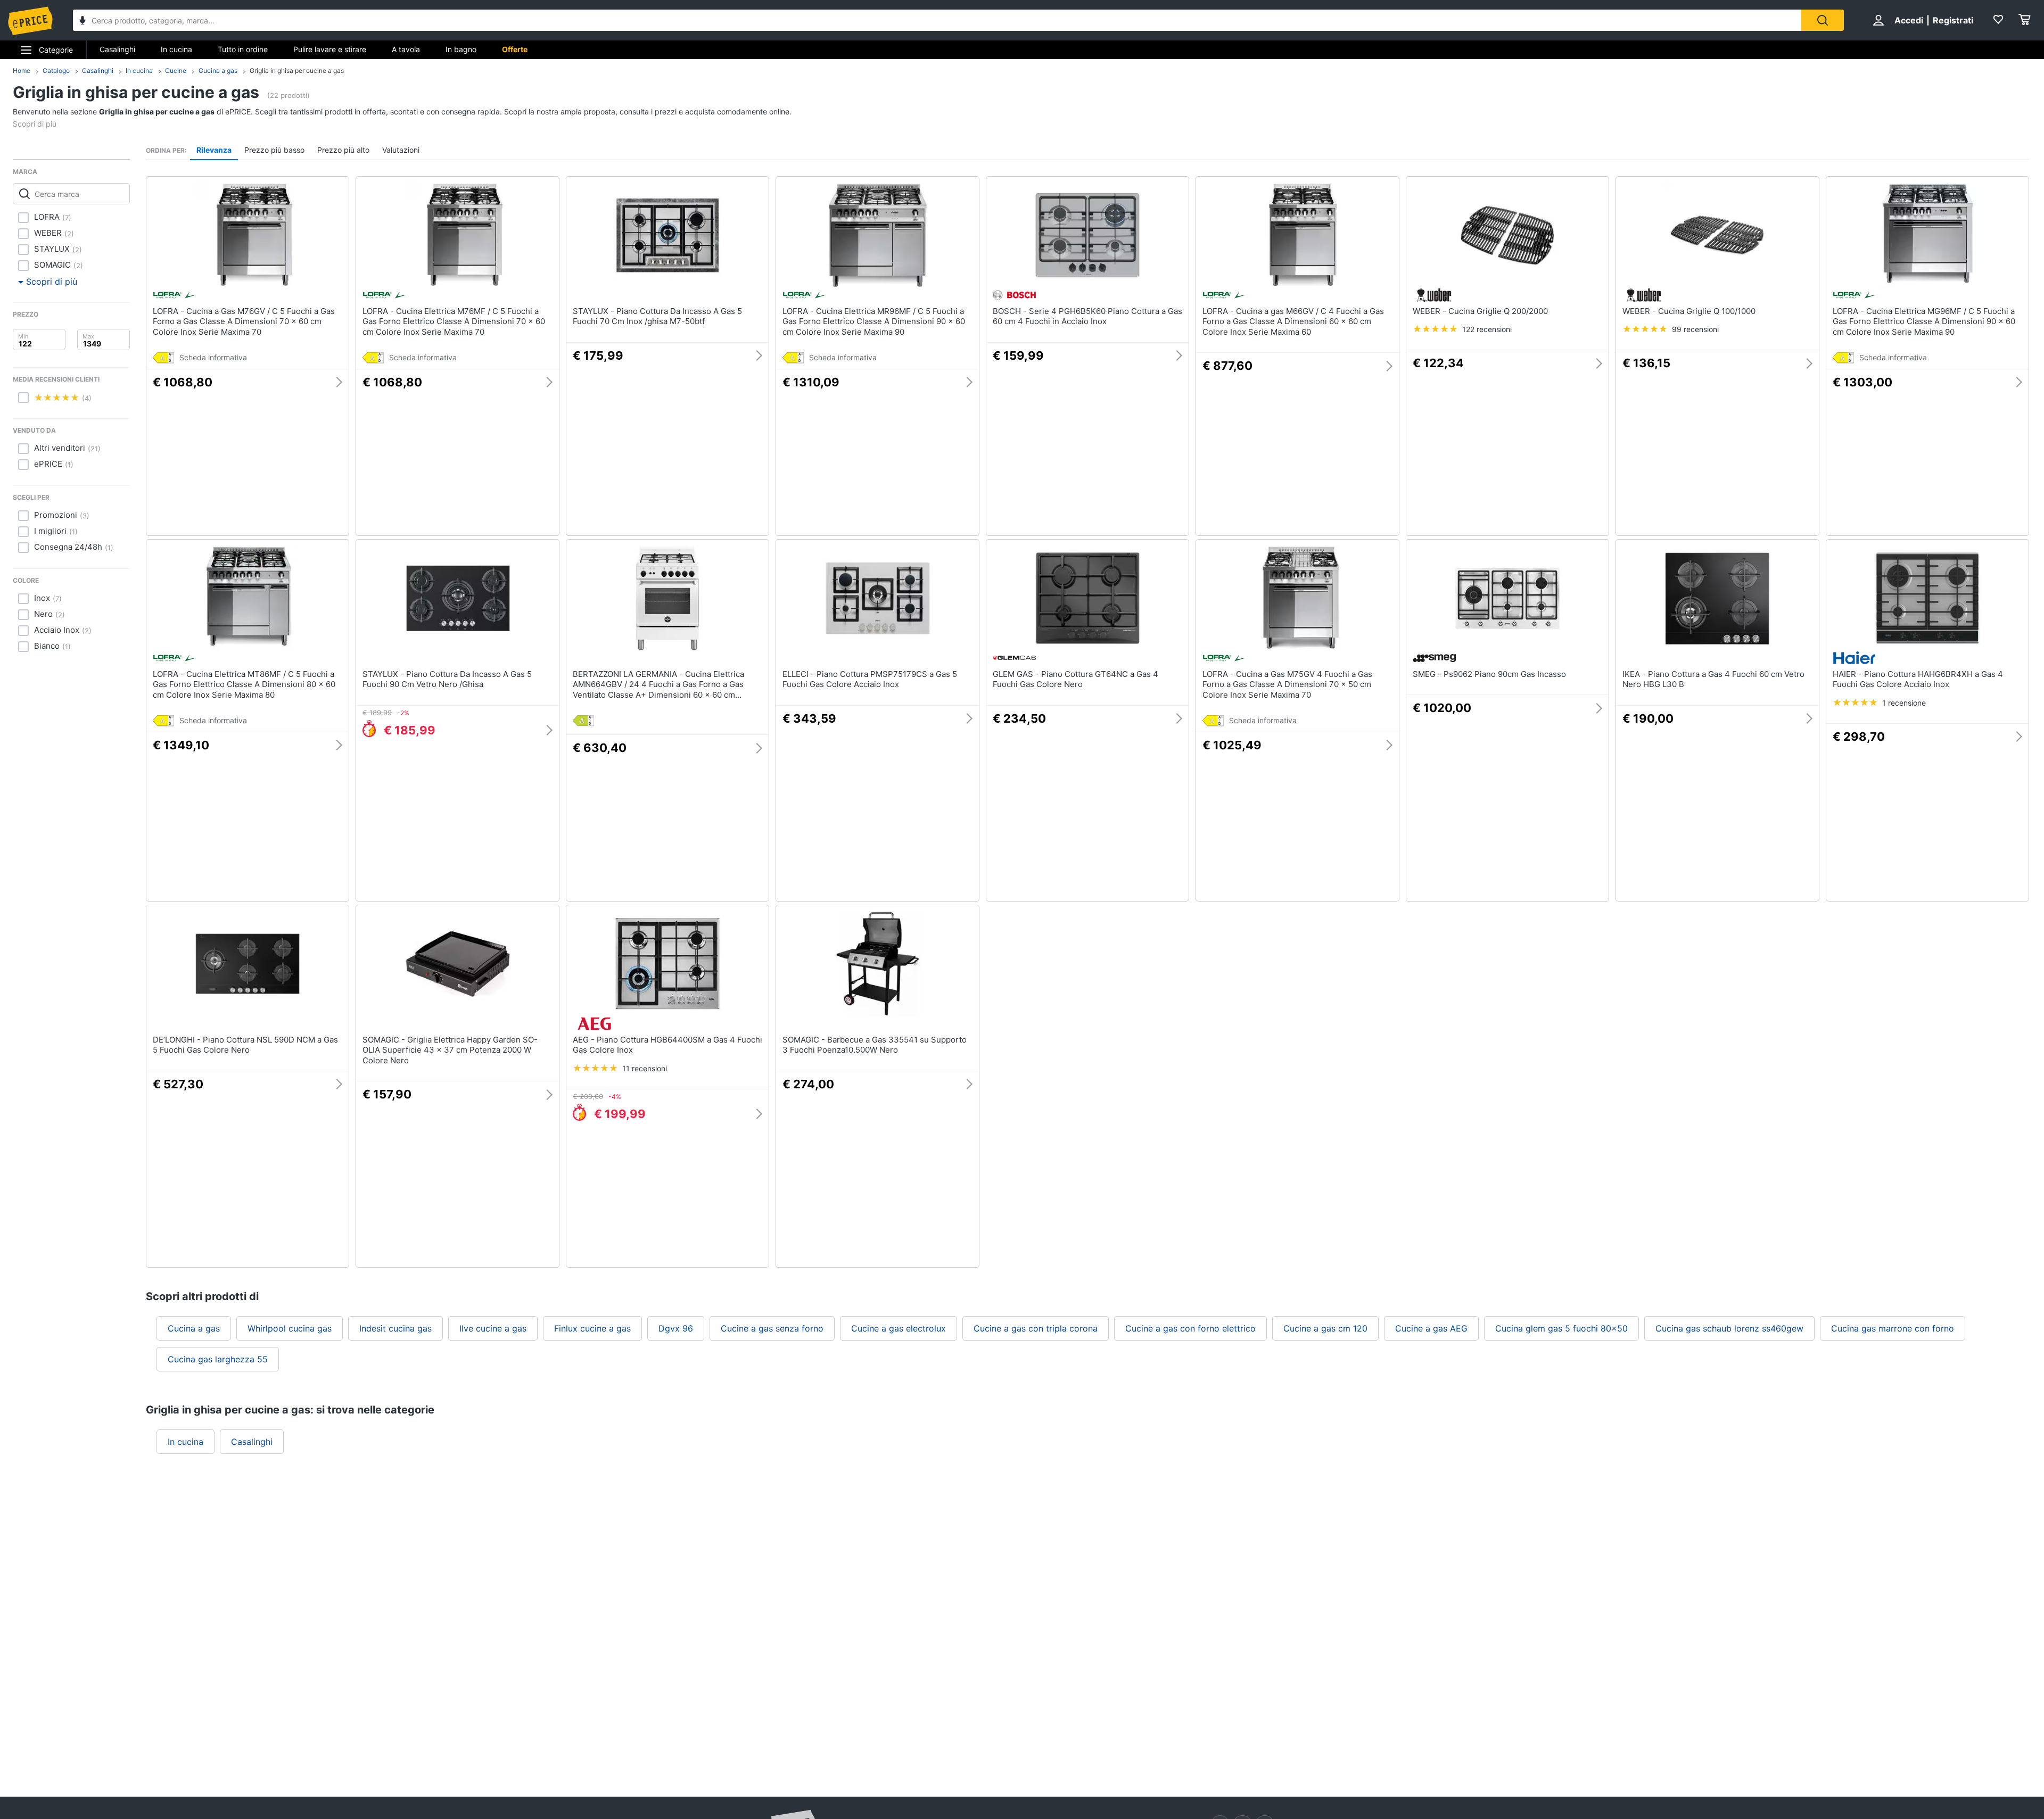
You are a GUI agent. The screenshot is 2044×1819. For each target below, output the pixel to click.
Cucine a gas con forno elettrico (1190, 1328)
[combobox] (937, 20)
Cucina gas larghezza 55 (218, 1359)
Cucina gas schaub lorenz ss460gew (1729, 1328)
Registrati (1953, 20)
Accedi (1909, 20)
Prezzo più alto (343, 150)
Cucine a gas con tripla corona (1036, 1328)
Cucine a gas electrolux (899, 1328)
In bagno (461, 49)
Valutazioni (401, 150)
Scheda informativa (213, 357)
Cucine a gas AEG (1431, 1328)
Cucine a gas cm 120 (1325, 1328)
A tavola (406, 49)
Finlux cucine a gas (592, 1328)
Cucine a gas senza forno (772, 1328)
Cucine (176, 71)
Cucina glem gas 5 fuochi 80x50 (1561, 1328)
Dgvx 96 (676, 1328)
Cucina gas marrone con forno (1893, 1328)
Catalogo (56, 71)
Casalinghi (117, 49)
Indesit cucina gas (395, 1328)
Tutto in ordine (243, 49)
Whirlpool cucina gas (290, 1328)
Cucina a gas (218, 71)
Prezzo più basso (274, 150)
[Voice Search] (83, 22)
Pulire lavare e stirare (330, 49)
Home (22, 71)
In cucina (176, 49)
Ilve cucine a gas (493, 1328)
